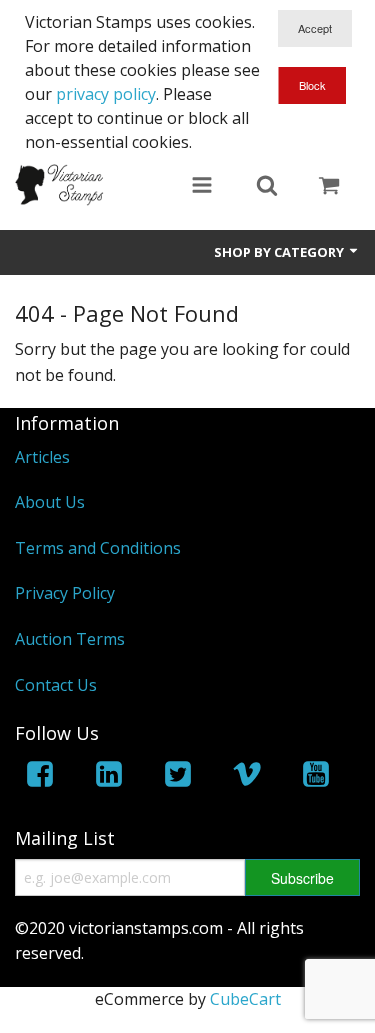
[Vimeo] (247, 777)
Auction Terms (70, 639)
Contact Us (56, 685)
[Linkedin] (109, 777)
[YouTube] (316, 777)
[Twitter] (178, 777)
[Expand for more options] (202, 187)
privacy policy (106, 94)
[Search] (267, 187)
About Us (50, 502)
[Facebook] (40, 777)
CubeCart (245, 999)
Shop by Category (280, 252)
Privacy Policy (65, 593)
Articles (42, 457)
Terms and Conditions (98, 548)
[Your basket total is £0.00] (329, 187)
